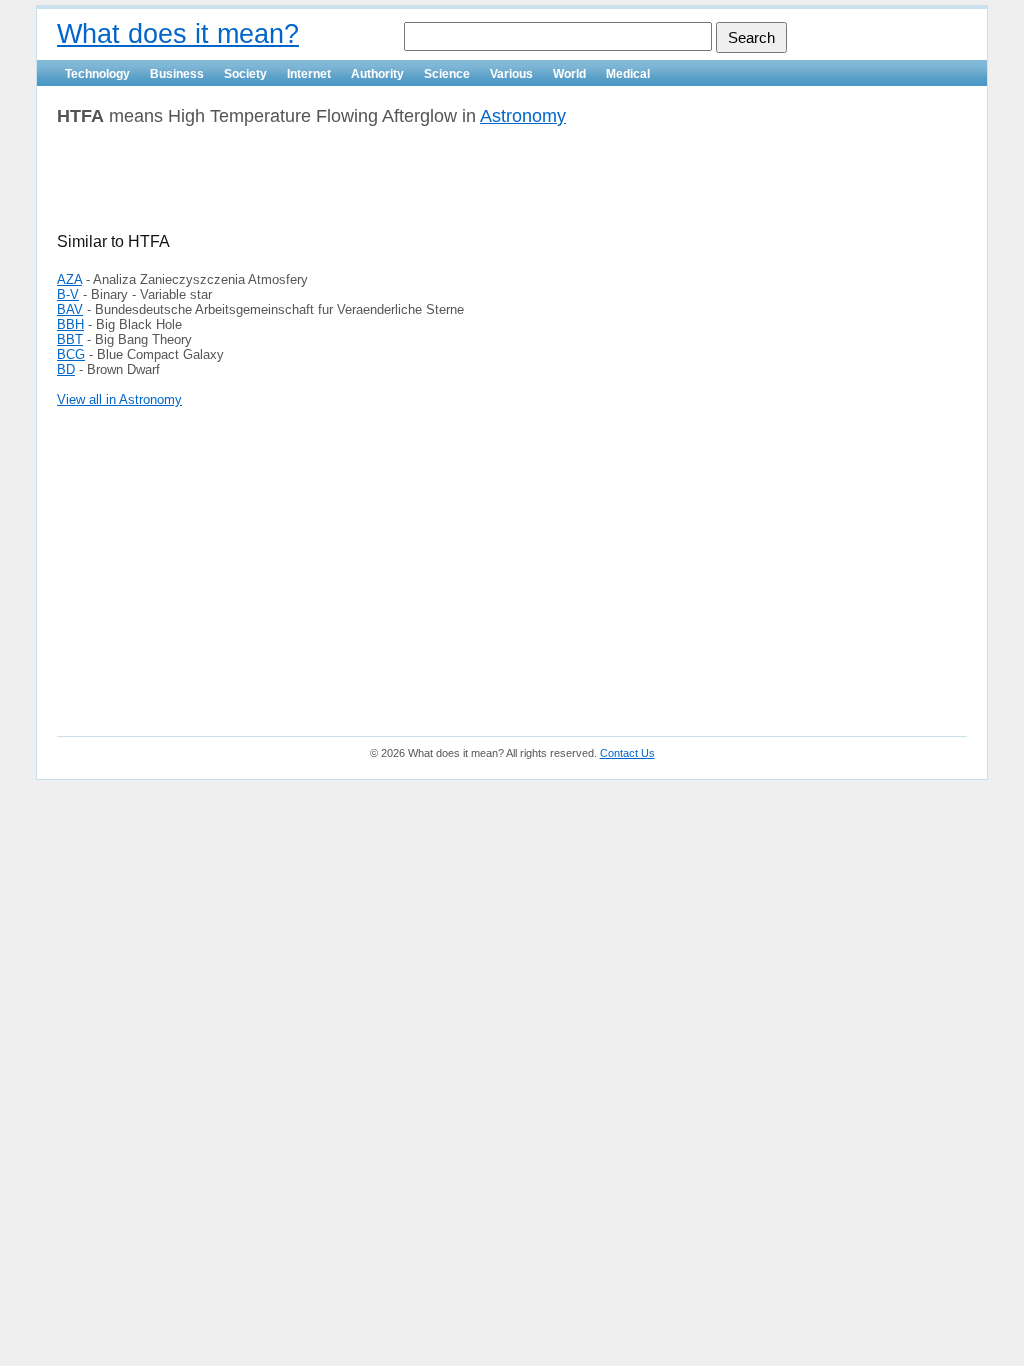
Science (447, 74)
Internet (309, 74)
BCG (71, 354)
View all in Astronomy (119, 399)
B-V (68, 294)
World (569, 74)
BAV (70, 309)
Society (245, 74)
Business (177, 74)
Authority (377, 74)
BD (66, 369)
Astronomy (523, 116)
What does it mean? (178, 34)
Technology (97, 74)
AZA (69, 279)
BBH (70, 324)
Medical (628, 74)
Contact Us (627, 753)
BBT (70, 339)
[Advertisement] (291, 187)
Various (511, 74)
